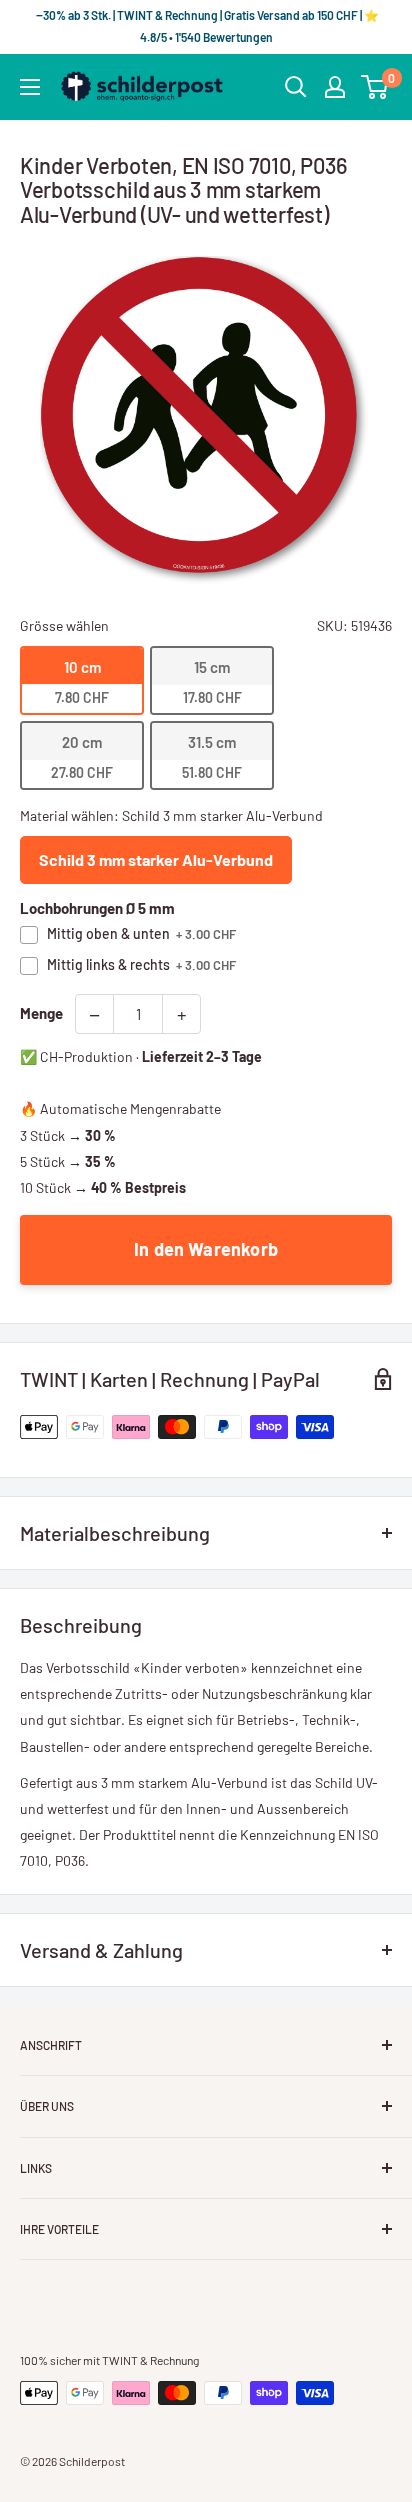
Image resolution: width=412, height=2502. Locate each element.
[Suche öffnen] (296, 87)
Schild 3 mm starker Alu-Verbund (156, 859)
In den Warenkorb (206, 1249)
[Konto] (335, 87)
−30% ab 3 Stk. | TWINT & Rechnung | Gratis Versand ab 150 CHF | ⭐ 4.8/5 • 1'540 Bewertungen (206, 26)
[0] (375, 87)
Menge (41, 1013)
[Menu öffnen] (30, 87)
